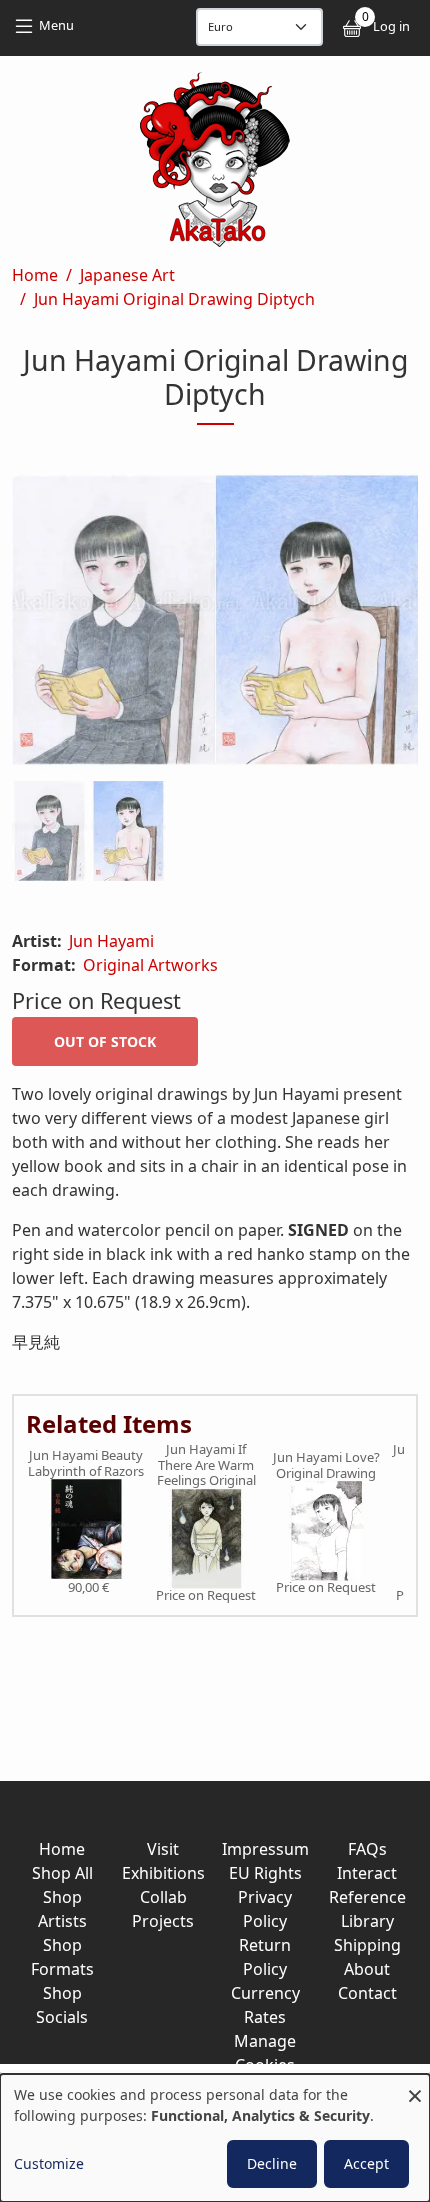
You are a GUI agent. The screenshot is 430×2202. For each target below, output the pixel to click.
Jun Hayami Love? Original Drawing (326, 1465)
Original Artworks (150, 965)
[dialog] (215, 2138)
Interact (367, 1873)
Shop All (62, 1873)
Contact (367, 1993)
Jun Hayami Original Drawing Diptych (174, 299)
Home (35, 275)
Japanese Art (127, 275)
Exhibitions (163, 1873)
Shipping (367, 1945)
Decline (272, 2163)
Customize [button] (49, 2163)
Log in (391, 26)
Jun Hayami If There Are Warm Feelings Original (206, 1465)
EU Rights (265, 1873)
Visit (163, 1849)
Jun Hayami (111, 941)
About (367, 1969)
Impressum (265, 1849)
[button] (215, 623)
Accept (366, 2163)
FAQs (367, 1849)
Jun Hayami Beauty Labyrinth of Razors (86, 1463)
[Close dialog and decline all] (415, 2086)
